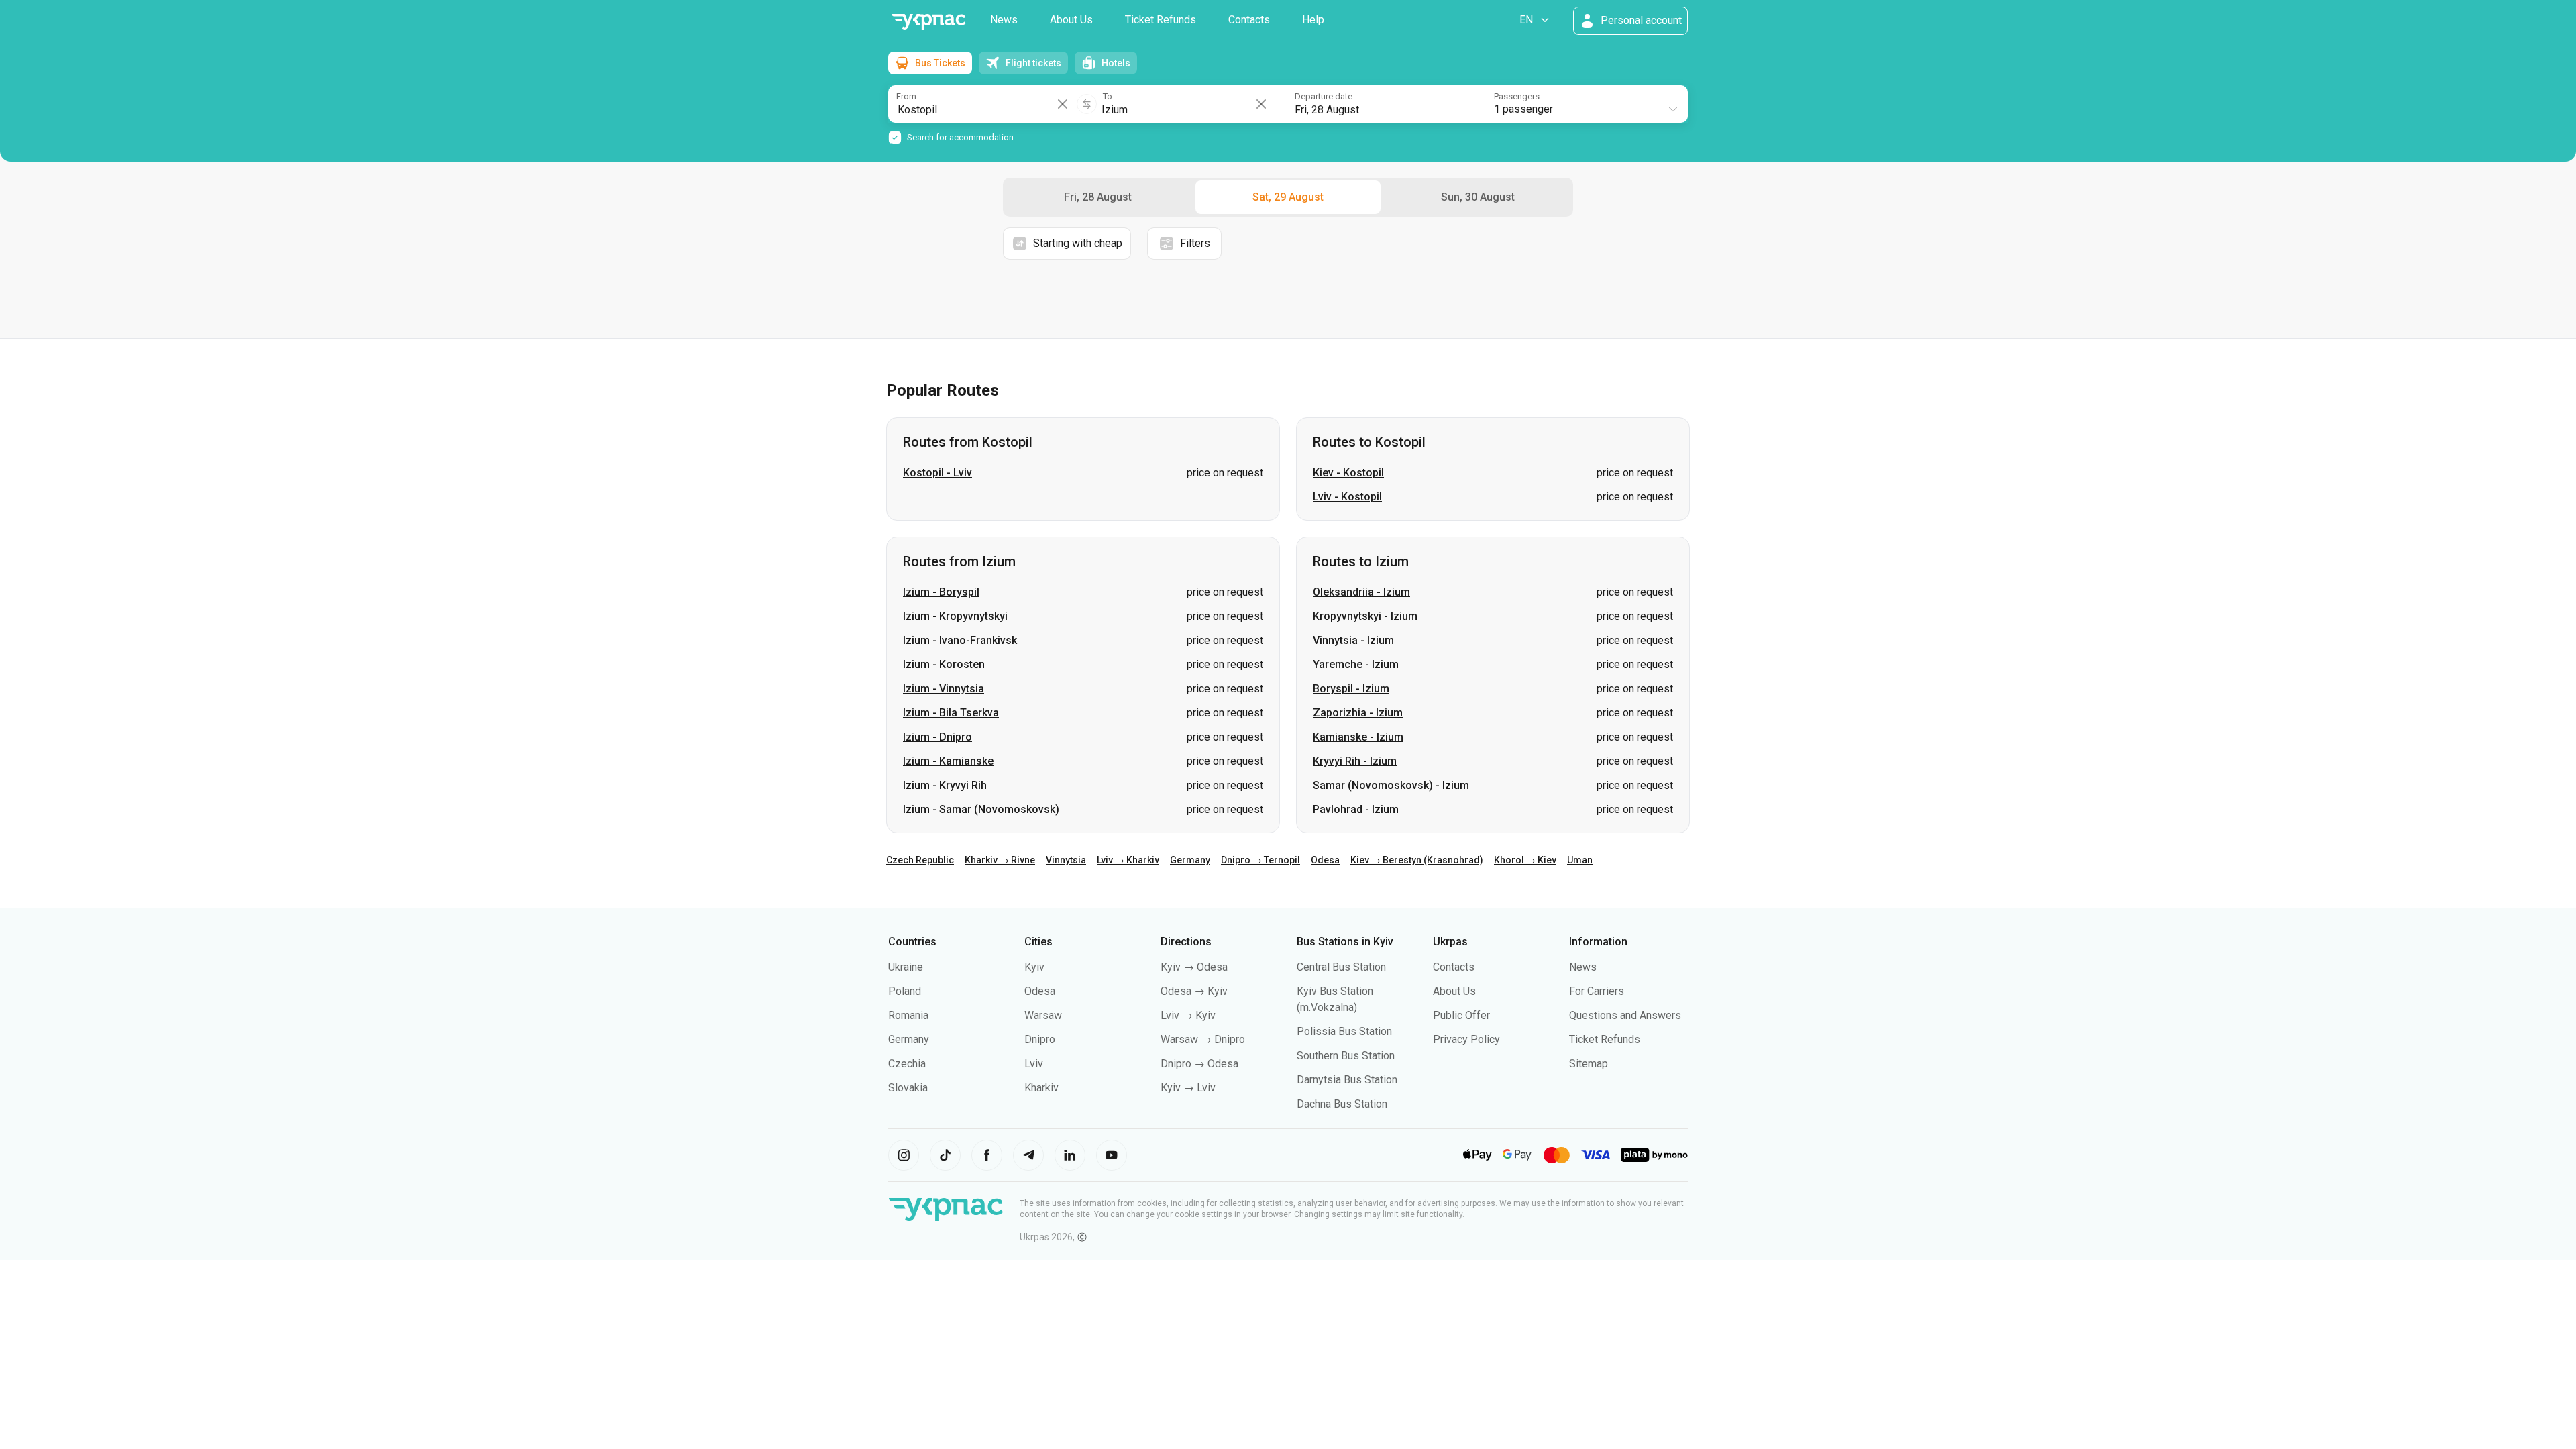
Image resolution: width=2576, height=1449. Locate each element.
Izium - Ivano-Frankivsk (960, 640)
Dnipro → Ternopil (1260, 860)
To (1108, 96)
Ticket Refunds (1161, 20)
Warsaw (1043, 1015)
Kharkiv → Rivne (1000, 860)
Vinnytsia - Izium (1353, 640)
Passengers (1517, 96)
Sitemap (1589, 1064)
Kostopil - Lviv (937, 473)
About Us (1071, 20)
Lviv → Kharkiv (1128, 860)
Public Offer (1461, 1015)
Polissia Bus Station (1344, 1031)
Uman (1580, 860)
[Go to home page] (928, 22)
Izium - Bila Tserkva (951, 713)
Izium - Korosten (944, 664)
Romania (908, 1015)
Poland (905, 991)
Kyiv (1034, 967)
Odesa (1325, 860)
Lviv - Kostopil (1347, 497)
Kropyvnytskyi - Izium (1365, 616)
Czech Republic (920, 860)
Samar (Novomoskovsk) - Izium (1391, 785)
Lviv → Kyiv (1188, 1015)
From (906, 96)
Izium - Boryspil (941, 592)
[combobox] (1587, 104)
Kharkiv (1041, 1088)
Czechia (907, 1064)
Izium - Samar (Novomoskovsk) (981, 809)
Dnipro (1040, 1039)
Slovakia (908, 1088)
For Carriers (1597, 991)
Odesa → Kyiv (1194, 991)
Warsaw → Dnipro (1203, 1039)
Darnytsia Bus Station (1347, 1080)
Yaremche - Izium (1356, 664)
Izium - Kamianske (948, 761)
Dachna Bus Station (1342, 1104)
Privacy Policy (1466, 1039)
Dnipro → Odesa (1199, 1064)
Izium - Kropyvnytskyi (955, 616)
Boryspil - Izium (1351, 689)
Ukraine (906, 967)
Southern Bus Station (1346, 1056)
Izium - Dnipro (937, 737)
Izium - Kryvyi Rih (945, 785)
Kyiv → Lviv (1188, 1088)
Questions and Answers (1625, 1015)
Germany (1190, 860)
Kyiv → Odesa (1194, 967)
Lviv (1034, 1064)
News (1004, 20)
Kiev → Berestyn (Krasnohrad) (1417, 860)
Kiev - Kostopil (1348, 473)
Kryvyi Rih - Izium (1355, 761)
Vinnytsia (1066, 860)
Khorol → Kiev (1525, 860)
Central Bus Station (1341, 967)
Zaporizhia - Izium (1358, 713)
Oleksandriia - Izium (1361, 592)
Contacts (1249, 20)
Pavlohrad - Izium (1356, 809)
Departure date (1324, 96)
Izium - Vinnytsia (944, 689)
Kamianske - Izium (1358, 737)
